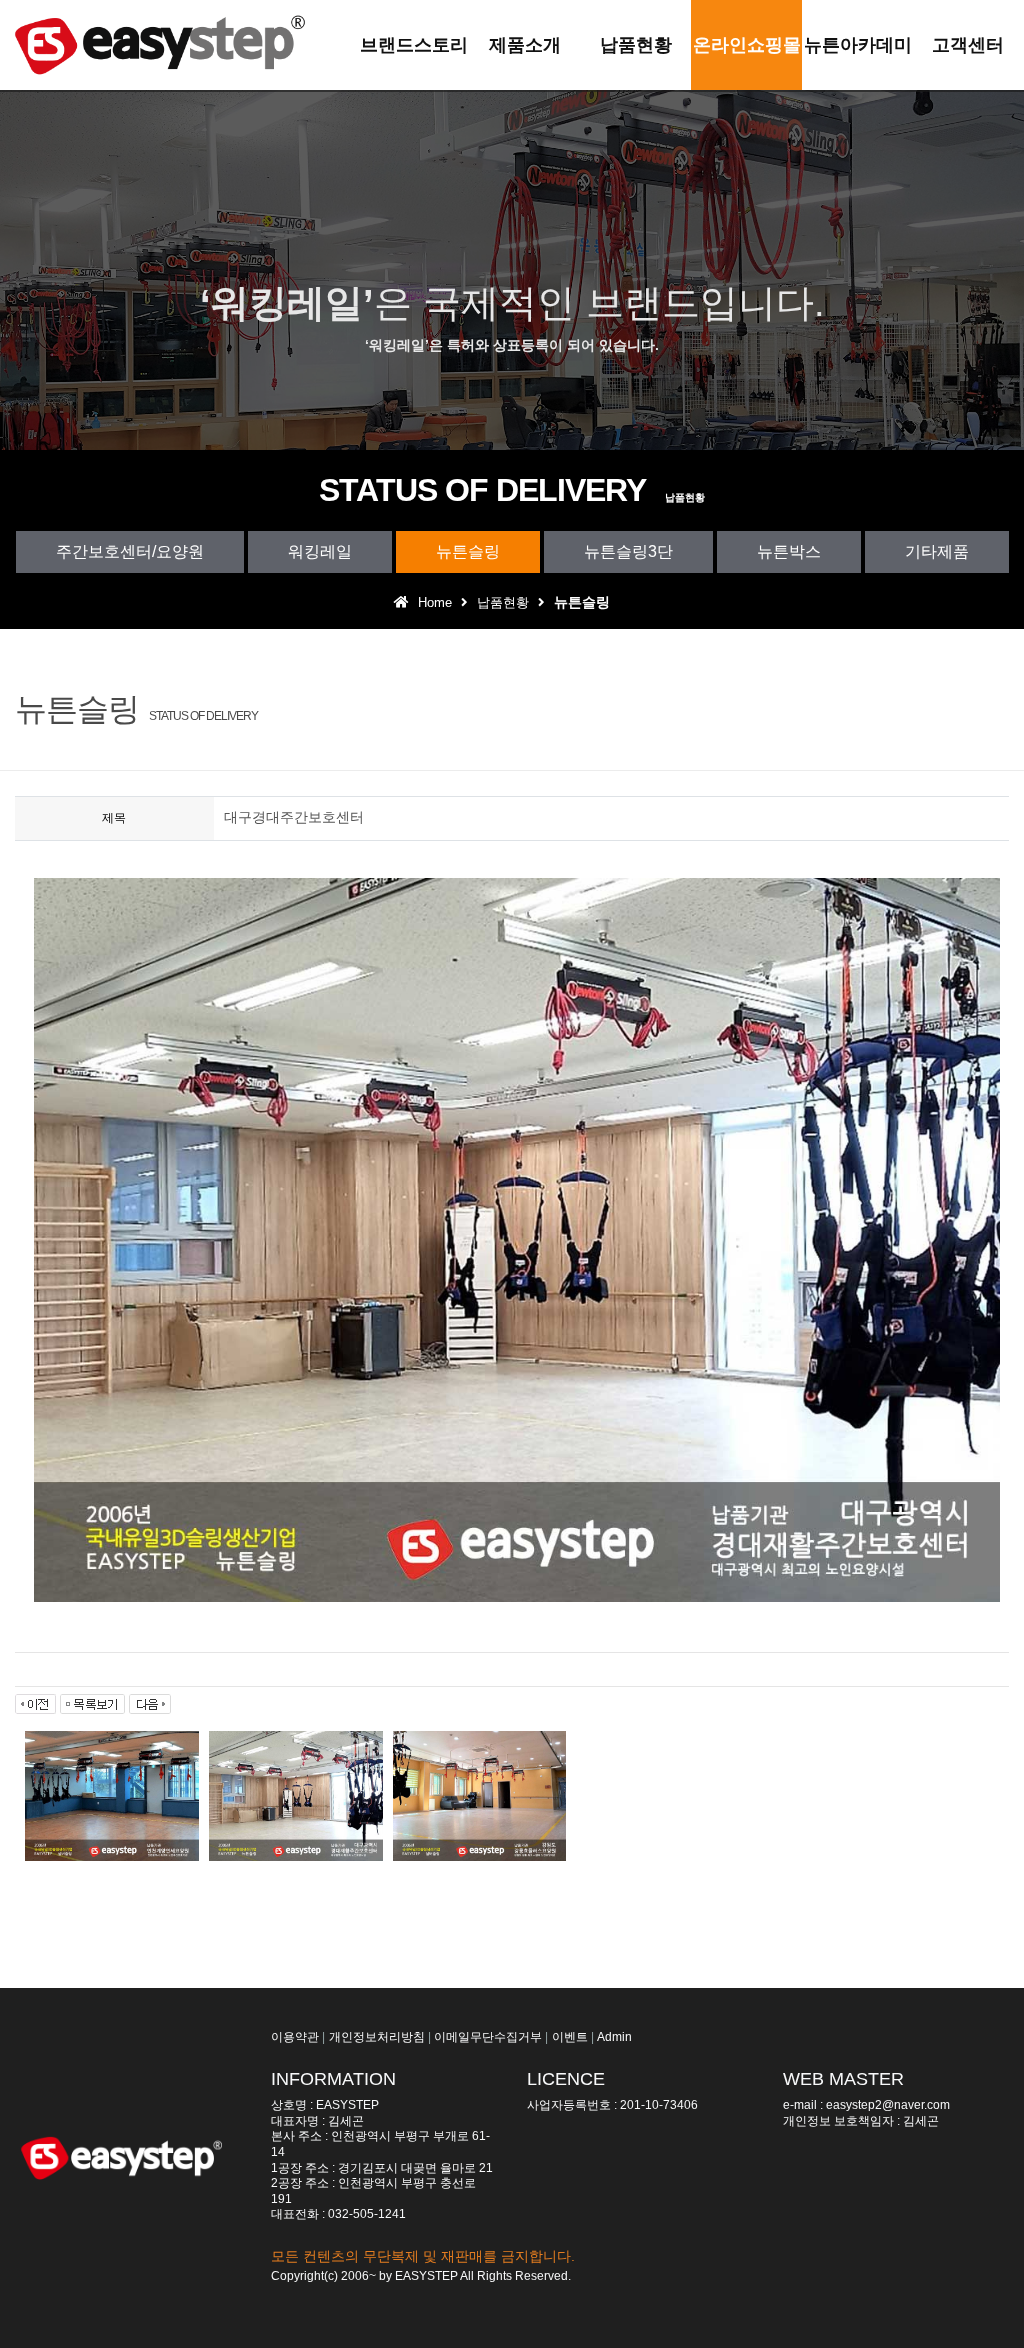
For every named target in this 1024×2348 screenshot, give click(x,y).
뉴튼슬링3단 (628, 551)
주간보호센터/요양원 (130, 551)
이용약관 (295, 2037)
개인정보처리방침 (377, 2037)
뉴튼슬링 (468, 551)
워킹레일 (320, 551)
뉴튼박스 (789, 551)
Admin (614, 2037)
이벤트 (570, 2037)
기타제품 (937, 551)
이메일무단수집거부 (488, 2037)
